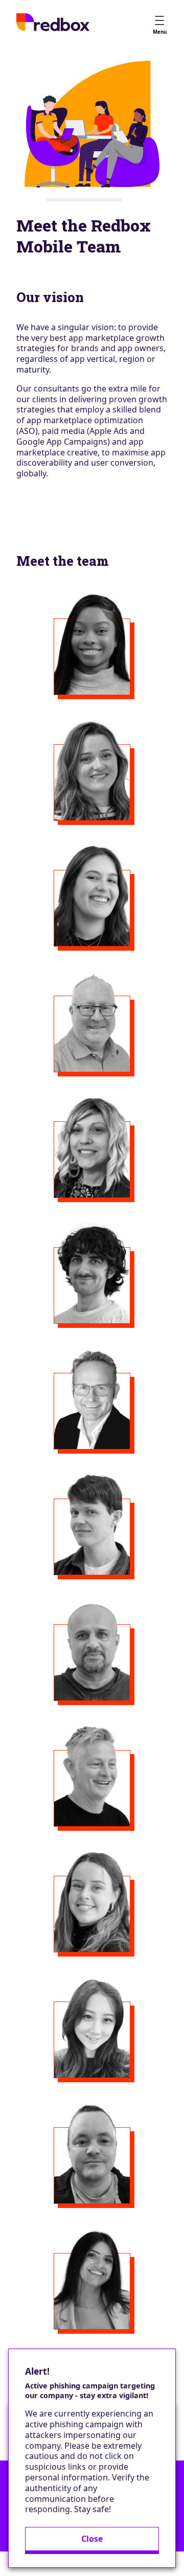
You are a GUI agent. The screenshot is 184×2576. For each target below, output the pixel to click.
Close (92, 2539)
